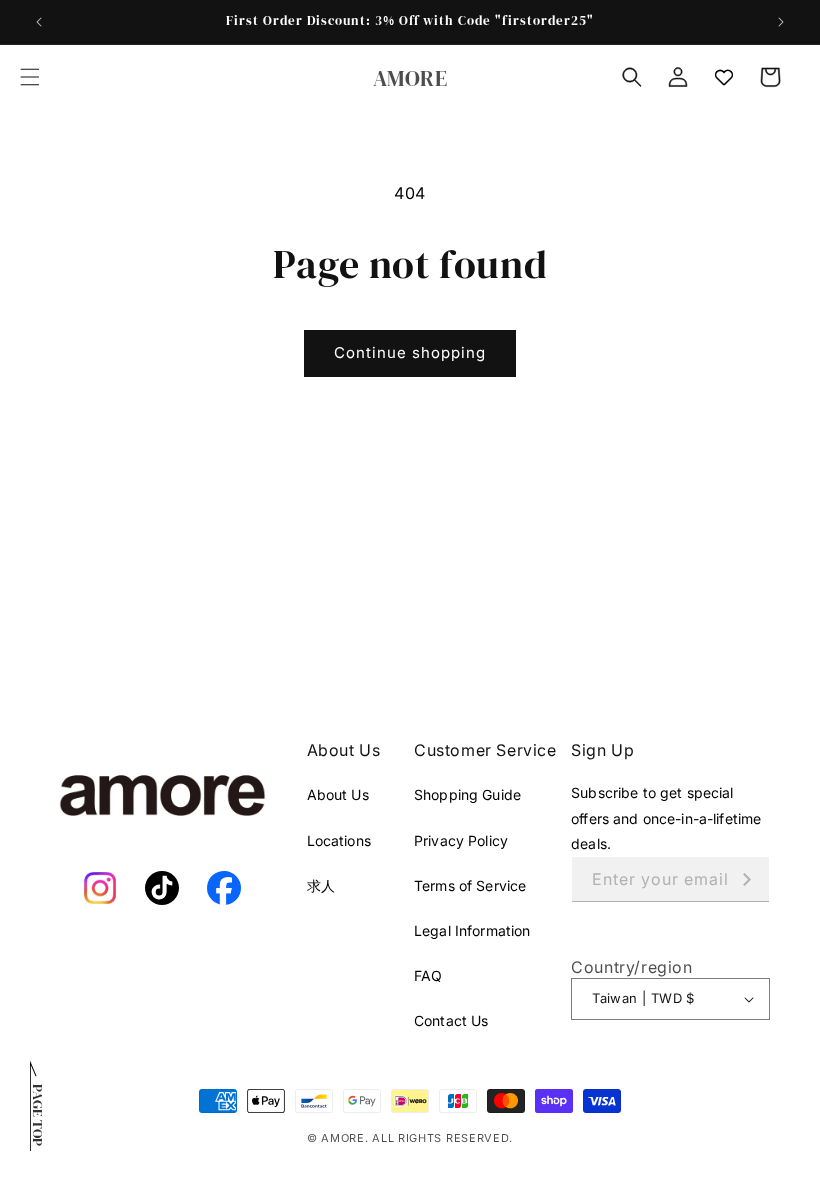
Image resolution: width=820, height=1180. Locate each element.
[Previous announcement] (39, 22)
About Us (338, 794)
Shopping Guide (467, 794)
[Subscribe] (747, 879)
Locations (339, 840)
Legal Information (472, 930)
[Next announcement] (781, 22)
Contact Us (451, 1020)
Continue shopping (410, 352)
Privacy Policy (461, 840)
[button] (30, 77)
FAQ (428, 975)
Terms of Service (470, 885)
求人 (321, 885)
